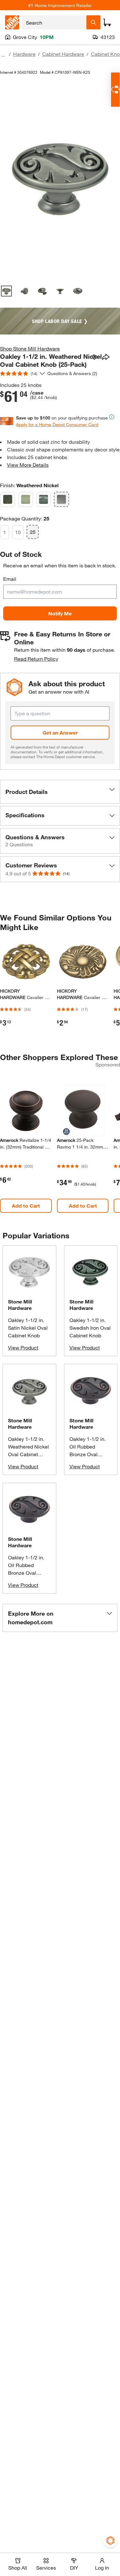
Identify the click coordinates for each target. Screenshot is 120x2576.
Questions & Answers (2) (72, 373)
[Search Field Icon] (93, 22)
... (3, 55)
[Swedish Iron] (44, 499)
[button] (60, 792)
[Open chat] (115, 90)
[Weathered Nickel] (61, 499)
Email (10, 579)
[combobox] (54, 22)
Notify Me (60, 613)
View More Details (28, 465)
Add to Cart (26, 1206)
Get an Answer (60, 732)
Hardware (24, 54)
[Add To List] (94, 358)
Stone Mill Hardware (20, 1305)
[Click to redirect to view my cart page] (107, 22)
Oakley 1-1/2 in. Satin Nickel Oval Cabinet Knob (28, 1328)
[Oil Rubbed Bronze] (8, 499)
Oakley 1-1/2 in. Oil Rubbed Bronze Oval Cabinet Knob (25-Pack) (90, 1454)
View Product (23, 1347)
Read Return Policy (36, 659)
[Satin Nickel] (26, 499)
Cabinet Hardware (63, 54)
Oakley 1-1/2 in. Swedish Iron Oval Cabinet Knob (90, 1328)
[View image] (6, 291)
